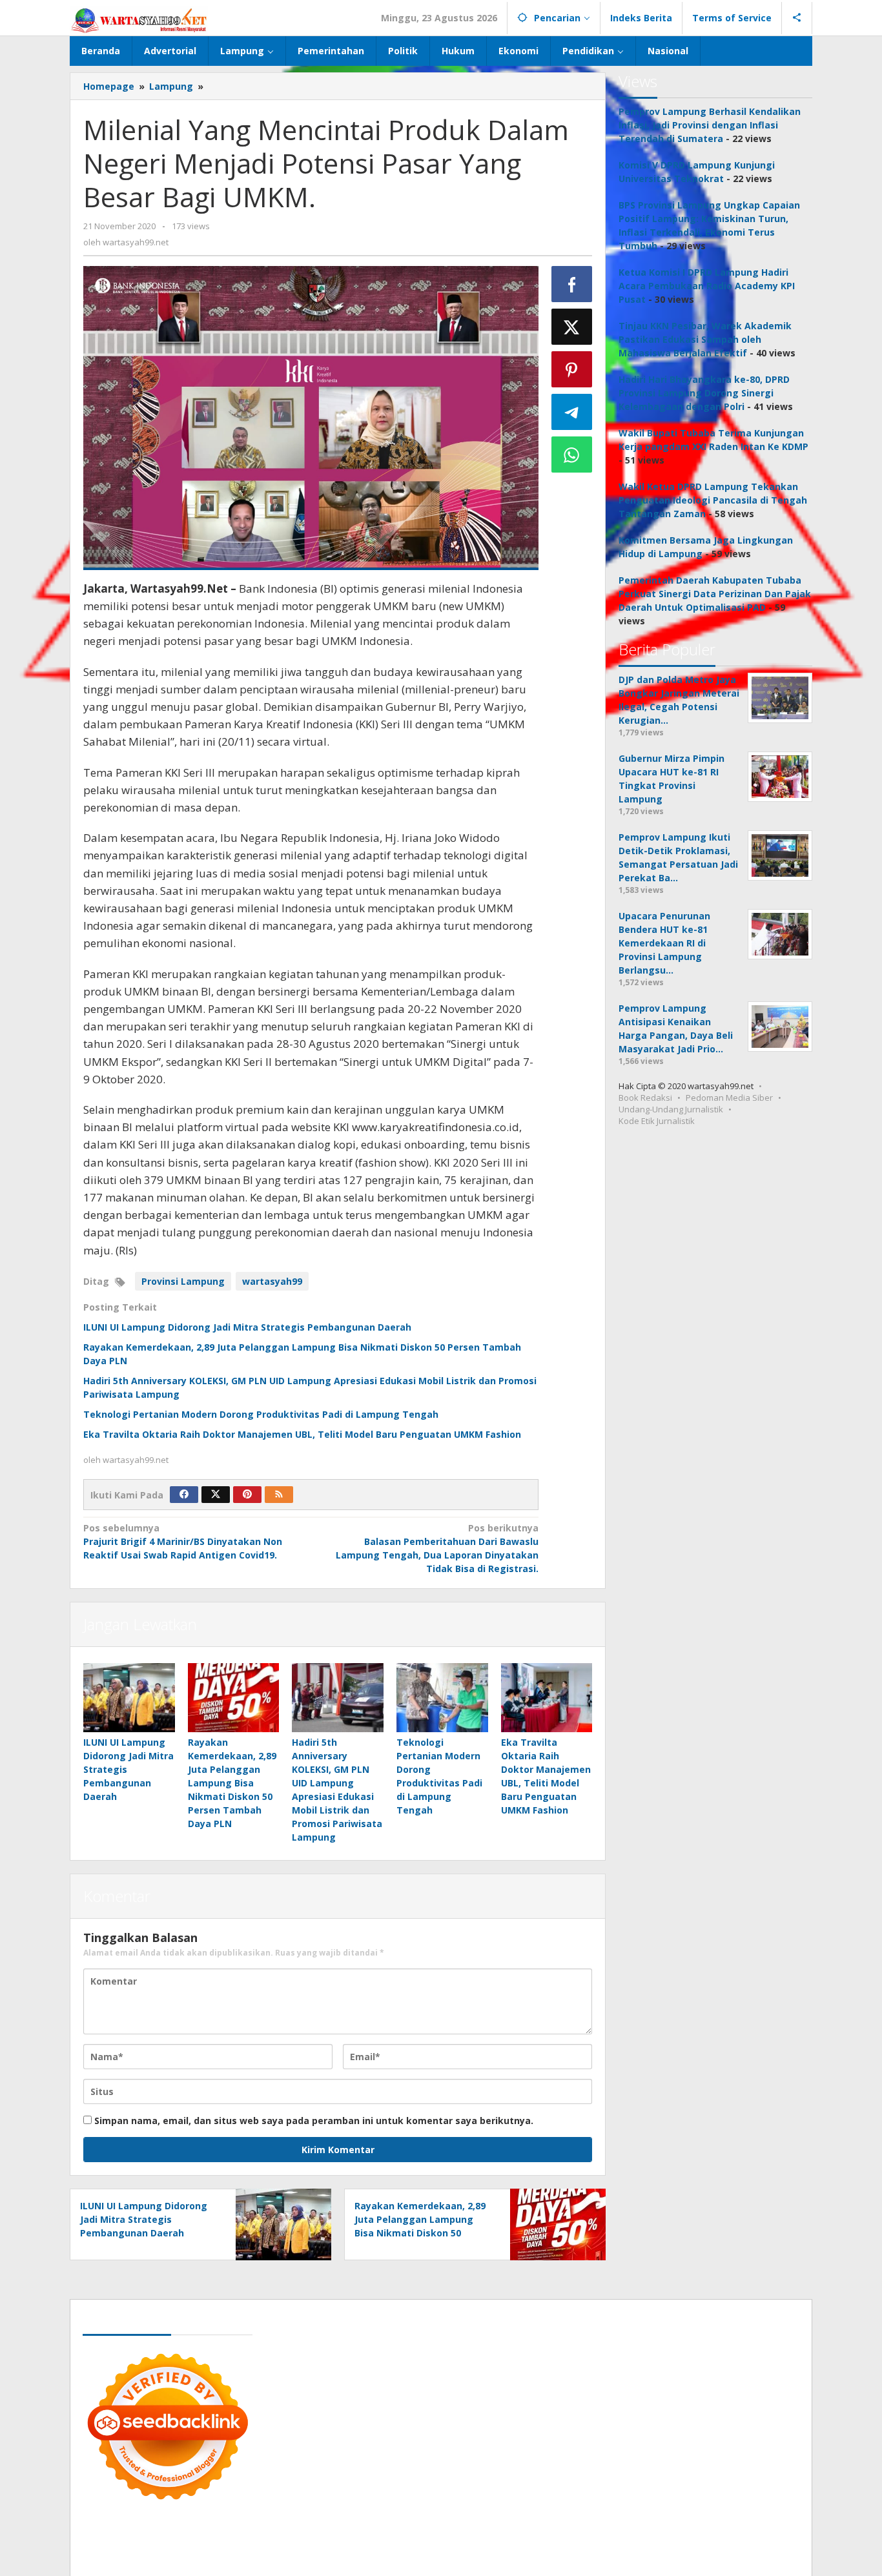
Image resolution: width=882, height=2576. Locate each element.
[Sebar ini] (572, 284)
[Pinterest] (247, 1495)
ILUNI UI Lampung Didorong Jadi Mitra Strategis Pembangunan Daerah (247, 1327)
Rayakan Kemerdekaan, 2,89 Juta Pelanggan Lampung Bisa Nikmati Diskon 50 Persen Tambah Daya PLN (232, 1783)
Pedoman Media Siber (729, 1098)
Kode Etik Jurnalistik (657, 1121)
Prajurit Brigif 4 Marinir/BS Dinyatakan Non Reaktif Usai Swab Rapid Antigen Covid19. (183, 1541)
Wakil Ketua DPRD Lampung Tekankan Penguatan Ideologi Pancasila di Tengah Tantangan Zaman (713, 500)
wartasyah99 (272, 1281)
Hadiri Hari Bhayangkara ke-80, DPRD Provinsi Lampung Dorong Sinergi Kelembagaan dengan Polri (704, 393)
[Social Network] (797, 18)
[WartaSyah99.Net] (139, 20)
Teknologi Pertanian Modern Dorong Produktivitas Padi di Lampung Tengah (261, 1414)
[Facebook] (184, 1495)
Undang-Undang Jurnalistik (671, 1109)
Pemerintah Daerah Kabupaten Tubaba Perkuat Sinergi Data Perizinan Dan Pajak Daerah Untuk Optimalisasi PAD (715, 594)
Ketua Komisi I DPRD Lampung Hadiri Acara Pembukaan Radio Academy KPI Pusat (707, 286)
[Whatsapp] (572, 455)
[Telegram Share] (572, 412)
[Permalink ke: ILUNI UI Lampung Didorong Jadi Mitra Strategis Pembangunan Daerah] (129, 1697)
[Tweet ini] (572, 327)
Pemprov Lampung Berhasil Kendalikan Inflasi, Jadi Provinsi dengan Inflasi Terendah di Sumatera (710, 125)
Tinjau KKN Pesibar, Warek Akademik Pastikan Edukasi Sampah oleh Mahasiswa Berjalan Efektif (705, 339)
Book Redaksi (645, 1098)
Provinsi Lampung (183, 1281)
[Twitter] (216, 1495)
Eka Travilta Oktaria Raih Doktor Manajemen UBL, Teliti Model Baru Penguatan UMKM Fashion (302, 1434)
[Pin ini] (572, 369)
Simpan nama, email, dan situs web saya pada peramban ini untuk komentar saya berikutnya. (314, 2121)
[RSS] (279, 1495)
